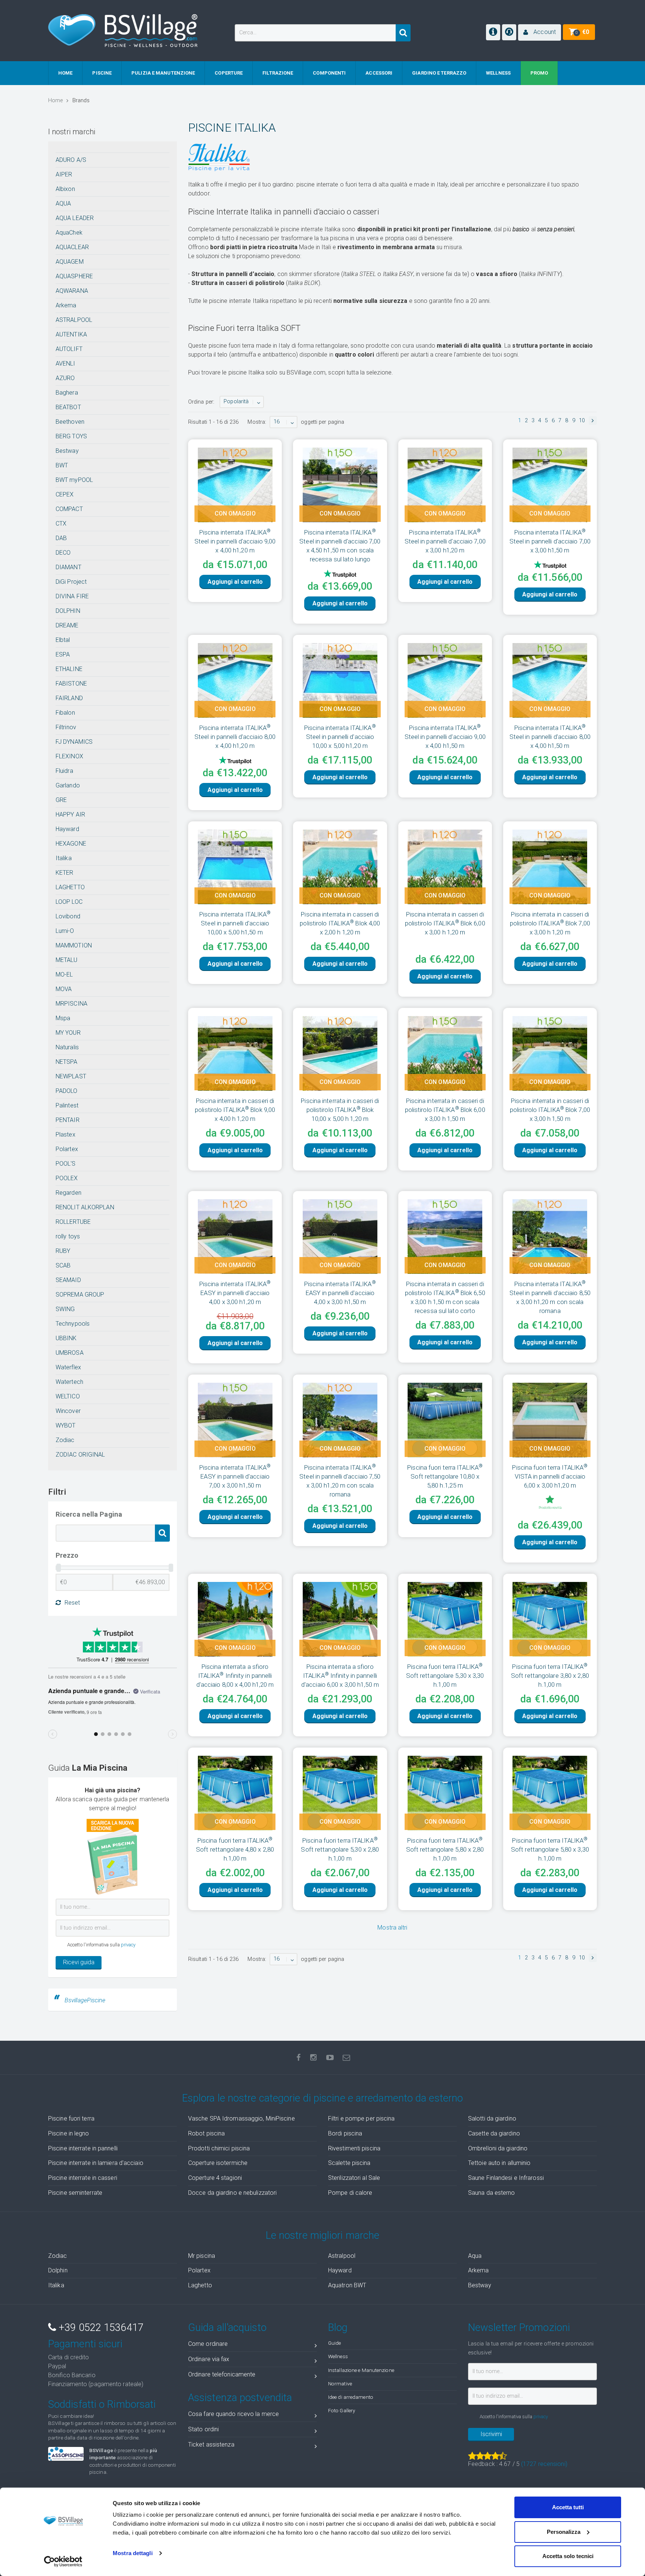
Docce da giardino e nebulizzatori (232, 2193)
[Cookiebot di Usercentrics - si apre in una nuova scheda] (63, 2561)
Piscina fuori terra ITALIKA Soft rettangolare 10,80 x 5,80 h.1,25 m (445, 1438)
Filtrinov (66, 727)
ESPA (63, 654)
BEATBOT (68, 407)
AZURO (65, 378)
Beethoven (70, 422)
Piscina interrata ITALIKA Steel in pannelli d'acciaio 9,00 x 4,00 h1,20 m (235, 541)
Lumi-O (65, 931)
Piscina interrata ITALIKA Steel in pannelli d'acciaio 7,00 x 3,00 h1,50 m (550, 541)
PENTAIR (68, 1120)
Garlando (68, 785)
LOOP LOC (69, 902)
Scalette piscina (349, 2163)
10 (582, 421)
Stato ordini (203, 2429)
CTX (61, 524)
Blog (338, 2328)
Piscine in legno (69, 2133)
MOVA (64, 989)
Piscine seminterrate (75, 2193)
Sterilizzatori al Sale (354, 2178)
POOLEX (67, 1178)
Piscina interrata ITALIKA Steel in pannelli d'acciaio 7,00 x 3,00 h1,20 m (445, 541)
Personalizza (564, 2532)
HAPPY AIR (70, 814)
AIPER (64, 174)
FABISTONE (71, 684)
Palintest (67, 1105)
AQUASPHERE (74, 276)
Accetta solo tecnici (568, 2556)
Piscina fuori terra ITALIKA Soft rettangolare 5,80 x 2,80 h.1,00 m (445, 1811)
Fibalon (65, 713)
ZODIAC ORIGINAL (80, 1455)
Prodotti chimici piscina (219, 2148)
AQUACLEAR (72, 247)
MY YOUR (68, 1033)
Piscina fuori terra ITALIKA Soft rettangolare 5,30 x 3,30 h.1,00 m (445, 1638)
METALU (67, 960)
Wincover (68, 1411)
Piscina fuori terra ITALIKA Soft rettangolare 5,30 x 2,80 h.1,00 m (340, 1811)
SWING (65, 1309)
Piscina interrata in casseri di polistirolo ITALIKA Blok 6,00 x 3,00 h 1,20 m (445, 898)
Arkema (66, 305)
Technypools (73, 1324)
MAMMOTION (74, 945)
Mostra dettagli (133, 2553)
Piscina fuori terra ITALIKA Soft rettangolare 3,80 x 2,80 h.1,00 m (550, 1638)
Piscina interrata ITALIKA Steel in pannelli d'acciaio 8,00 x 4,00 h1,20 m (235, 724)
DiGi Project (71, 582)
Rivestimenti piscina (354, 2148)
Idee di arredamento (351, 2397)
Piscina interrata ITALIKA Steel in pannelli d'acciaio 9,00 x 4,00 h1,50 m (445, 724)
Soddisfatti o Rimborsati (102, 2404)
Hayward (67, 829)
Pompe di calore (350, 2193)
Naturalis (67, 1047)
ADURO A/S (71, 160)
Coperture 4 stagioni (215, 2178)
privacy (128, 1945)
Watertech (69, 1382)
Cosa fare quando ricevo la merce (233, 2414)
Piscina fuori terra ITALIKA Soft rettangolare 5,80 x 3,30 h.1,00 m (550, 1811)
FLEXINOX (69, 756)
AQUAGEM (70, 262)
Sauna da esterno (492, 2193)
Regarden (68, 1193)
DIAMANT (68, 567)
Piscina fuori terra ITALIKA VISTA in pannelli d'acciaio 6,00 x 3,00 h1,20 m (550, 1438)
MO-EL (64, 974)
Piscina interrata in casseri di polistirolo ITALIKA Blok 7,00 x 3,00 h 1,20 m (550, 898)
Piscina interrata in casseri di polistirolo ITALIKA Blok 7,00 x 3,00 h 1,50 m (550, 1072)
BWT (62, 465)
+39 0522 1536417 (100, 2328)
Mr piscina (202, 2256)
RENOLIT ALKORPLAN (85, 1207)
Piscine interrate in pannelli (83, 2148)
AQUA (63, 203)
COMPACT (69, 509)
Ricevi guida (79, 1962)
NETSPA (67, 1062)
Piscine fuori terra (71, 2119)
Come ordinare (208, 2344)
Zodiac (65, 1440)
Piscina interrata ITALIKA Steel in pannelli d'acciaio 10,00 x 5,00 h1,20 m (340, 724)
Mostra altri (392, 1889)
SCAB (63, 1265)
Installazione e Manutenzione (361, 2370)
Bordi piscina (345, 2133)
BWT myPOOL (74, 480)
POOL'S (66, 1164)
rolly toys (68, 1236)
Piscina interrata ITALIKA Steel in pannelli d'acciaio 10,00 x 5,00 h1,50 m (235, 898)
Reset (72, 1603)
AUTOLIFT (69, 349)
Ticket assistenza (211, 2445)
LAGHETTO (70, 887)
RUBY (63, 1251)
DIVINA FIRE (72, 596)
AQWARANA (72, 291)
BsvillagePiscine (85, 2000)
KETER (65, 873)
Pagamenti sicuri (85, 2344)
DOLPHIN (68, 611)
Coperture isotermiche (218, 2163)
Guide (335, 2343)
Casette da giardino (494, 2133)
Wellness (338, 2356)
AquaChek (69, 233)
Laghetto (200, 2285)
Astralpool (342, 2256)
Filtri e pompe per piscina (362, 2119)
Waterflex (68, 1367)
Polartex (67, 1149)
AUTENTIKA (71, 334)
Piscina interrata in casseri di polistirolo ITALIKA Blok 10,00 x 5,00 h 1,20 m (340, 1072)
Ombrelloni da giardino (498, 2148)
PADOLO (67, 1091)
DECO (63, 553)
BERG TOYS (71, 436)
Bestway (67, 451)
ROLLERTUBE (73, 1222)
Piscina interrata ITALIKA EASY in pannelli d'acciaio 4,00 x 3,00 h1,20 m (235, 1255)
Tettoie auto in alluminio (499, 2163)
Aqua (475, 2256)
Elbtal (63, 640)
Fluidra (64, 771)
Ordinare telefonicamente (222, 2374)
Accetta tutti (568, 2507)
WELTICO (68, 1396)
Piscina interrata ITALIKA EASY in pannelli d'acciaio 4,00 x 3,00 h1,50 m (340, 1255)
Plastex (66, 1135)
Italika (64, 858)
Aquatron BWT (347, 2285)
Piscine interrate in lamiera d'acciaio (96, 2163)
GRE (61, 800)
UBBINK (66, 1338)
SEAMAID (68, 1280)
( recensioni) (544, 2464)
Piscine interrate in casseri (83, 2178)
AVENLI (66, 363)
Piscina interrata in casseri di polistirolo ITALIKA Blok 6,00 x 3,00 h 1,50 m (445, 1072)
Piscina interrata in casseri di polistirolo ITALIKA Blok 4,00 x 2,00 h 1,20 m (340, 898)
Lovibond (68, 916)
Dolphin (58, 2270)
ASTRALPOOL (74, 320)
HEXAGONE (71, 844)
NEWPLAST (71, 1076)
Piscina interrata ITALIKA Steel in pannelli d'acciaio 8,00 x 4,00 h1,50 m (550, 724)
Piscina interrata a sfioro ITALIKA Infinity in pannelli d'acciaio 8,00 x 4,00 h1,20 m (235, 1638)
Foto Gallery (342, 2410)
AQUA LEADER (75, 218)
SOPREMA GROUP (80, 1295)
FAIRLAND (69, 698)
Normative (340, 2384)
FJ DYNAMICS (74, 742)
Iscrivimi (491, 2434)
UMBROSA (70, 1353)
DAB (61, 538)
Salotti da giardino (492, 2119)
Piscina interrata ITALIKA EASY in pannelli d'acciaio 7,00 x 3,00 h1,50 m (235, 1438)
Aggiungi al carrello (235, 582)
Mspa (63, 1018)
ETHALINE (69, 669)
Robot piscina (206, 2133)
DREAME (67, 625)
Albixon (65, 189)
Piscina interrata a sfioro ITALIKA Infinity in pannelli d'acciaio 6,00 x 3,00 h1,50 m (340, 1638)
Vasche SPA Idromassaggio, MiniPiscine (242, 2119)
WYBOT (66, 1425)
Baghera (67, 393)
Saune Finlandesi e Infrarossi (506, 2178)
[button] (540, 32)
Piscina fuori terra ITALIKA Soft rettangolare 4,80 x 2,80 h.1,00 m (235, 1811)
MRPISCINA (71, 1004)
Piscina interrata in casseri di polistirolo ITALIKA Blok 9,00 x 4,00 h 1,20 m (235, 1072)
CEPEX (65, 494)
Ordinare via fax (209, 2359)
